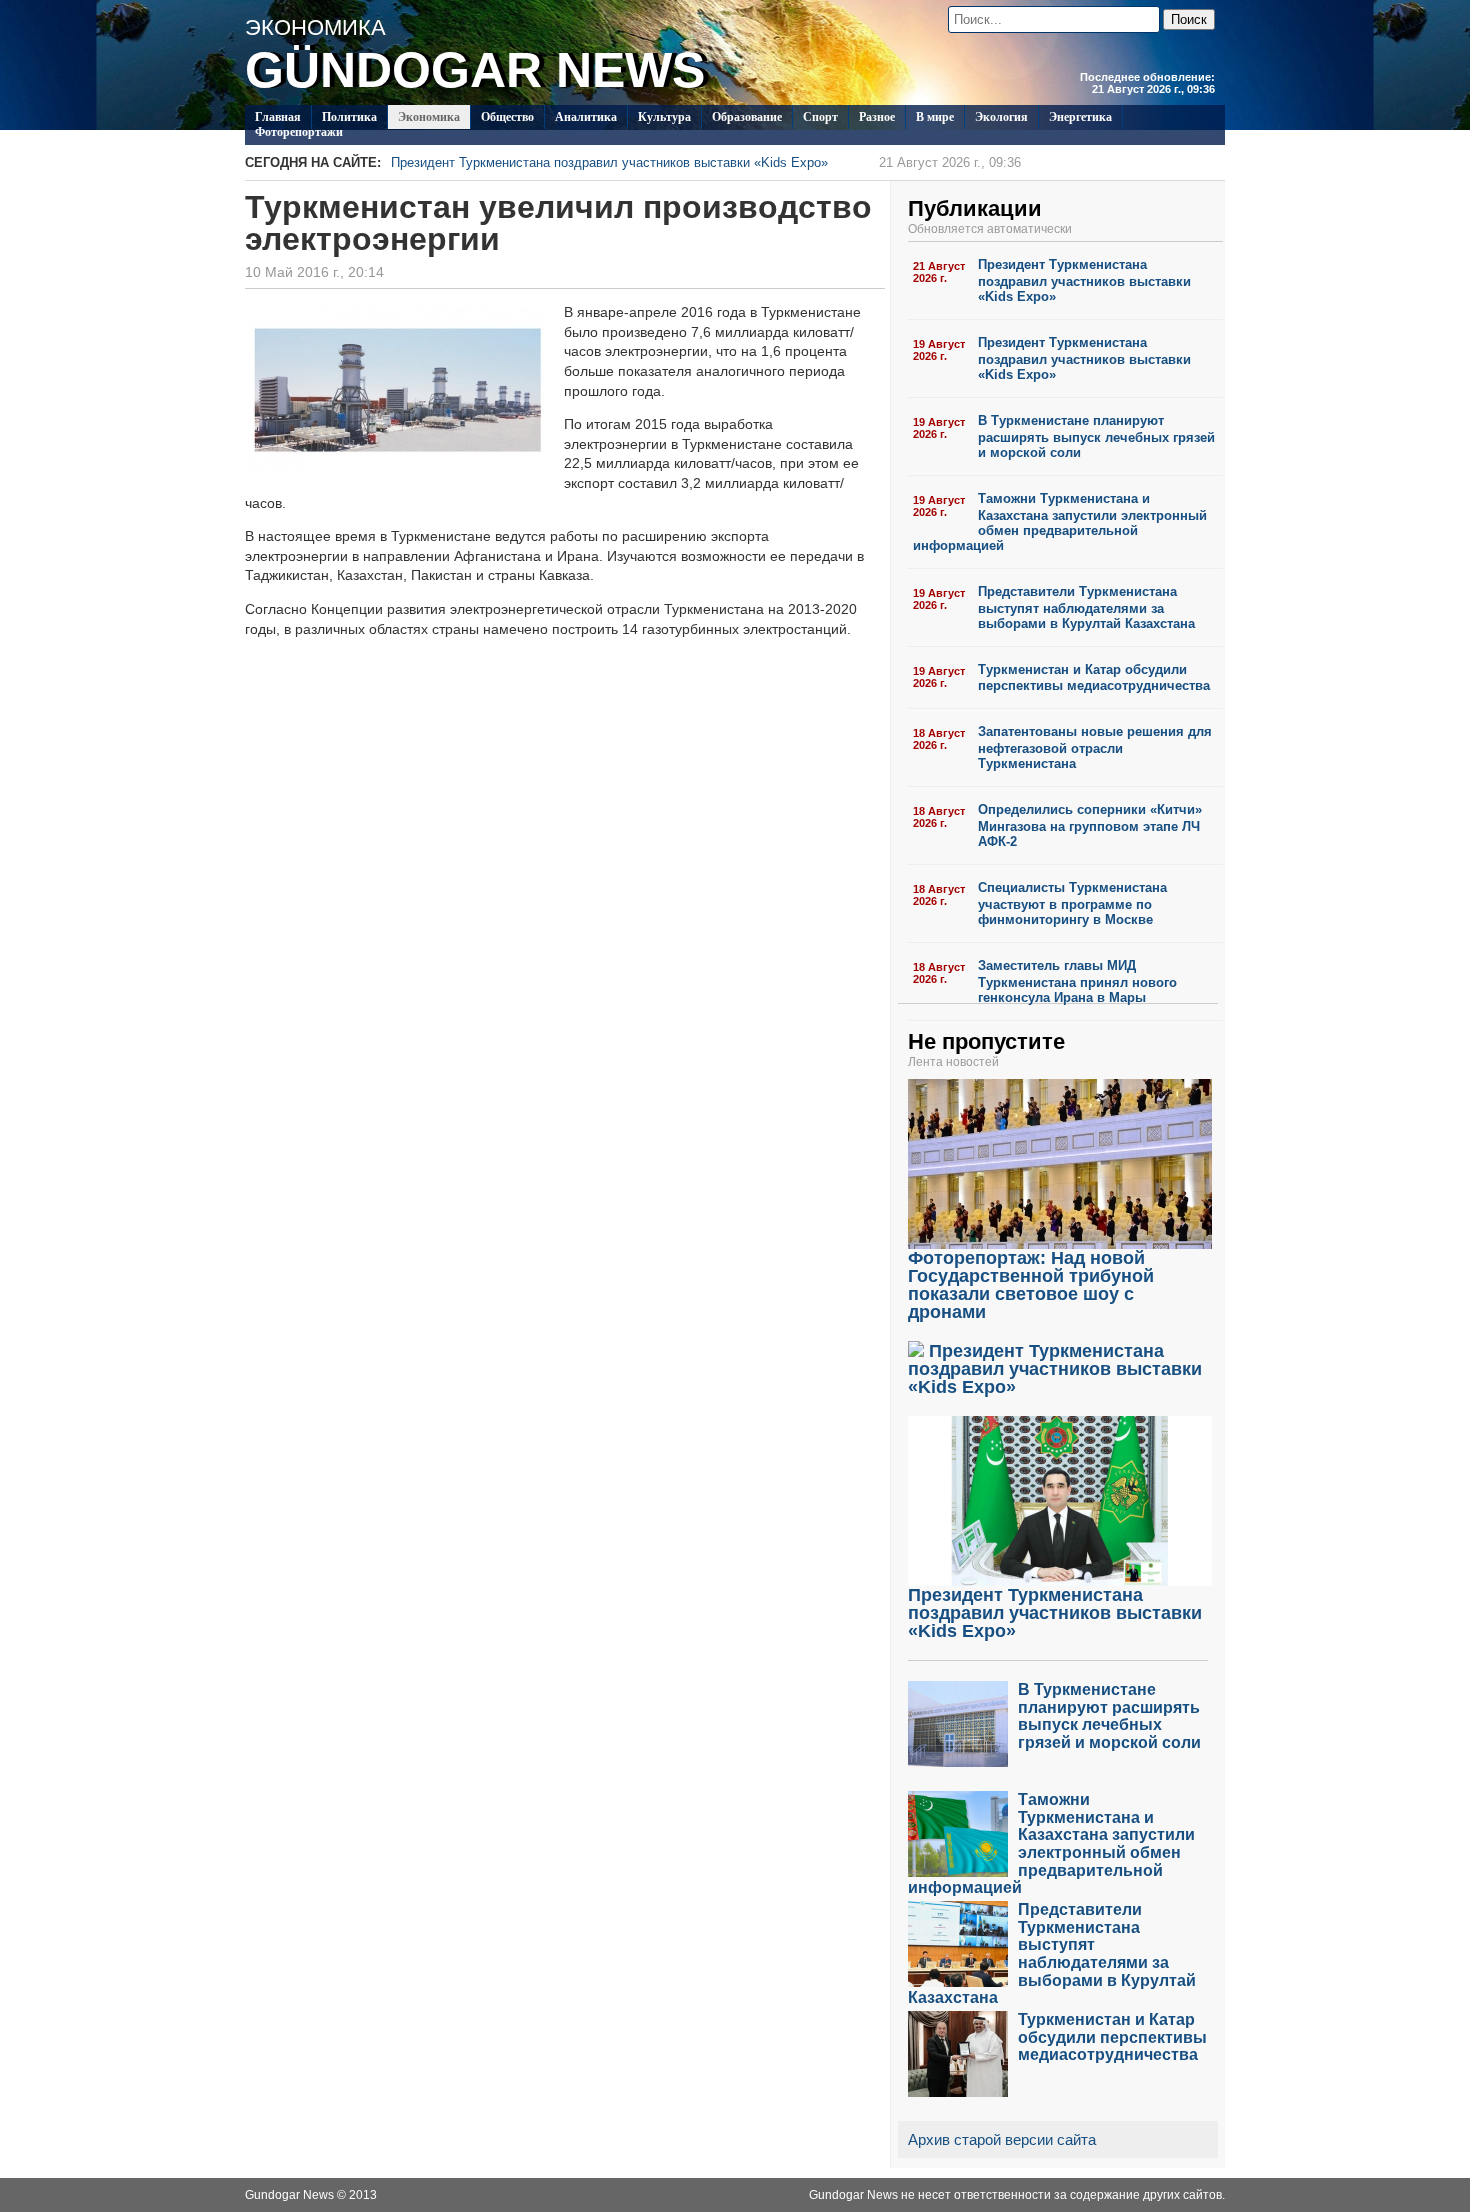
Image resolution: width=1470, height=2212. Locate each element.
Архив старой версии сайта (1002, 2139)
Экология (1001, 117)
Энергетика (1080, 117)
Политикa (349, 117)
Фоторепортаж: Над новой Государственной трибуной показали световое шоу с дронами (1031, 1285)
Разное (877, 117)
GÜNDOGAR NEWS (475, 70)
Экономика (429, 117)
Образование (747, 117)
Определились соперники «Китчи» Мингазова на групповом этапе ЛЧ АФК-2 (1090, 825)
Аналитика (586, 117)
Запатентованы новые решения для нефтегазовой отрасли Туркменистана (1095, 747)
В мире (935, 117)
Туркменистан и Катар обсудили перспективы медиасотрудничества (1094, 678)
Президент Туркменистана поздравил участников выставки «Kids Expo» (706, 162)
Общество (507, 117)
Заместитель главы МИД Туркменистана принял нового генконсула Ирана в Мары (1077, 981)
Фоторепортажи (299, 132)
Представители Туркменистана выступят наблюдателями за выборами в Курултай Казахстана (1086, 607)
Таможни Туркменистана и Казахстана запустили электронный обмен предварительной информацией (1060, 522)
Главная (278, 117)
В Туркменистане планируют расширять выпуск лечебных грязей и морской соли (1096, 436)
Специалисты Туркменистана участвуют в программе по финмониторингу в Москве (1072, 903)
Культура (664, 117)
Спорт (820, 117)
